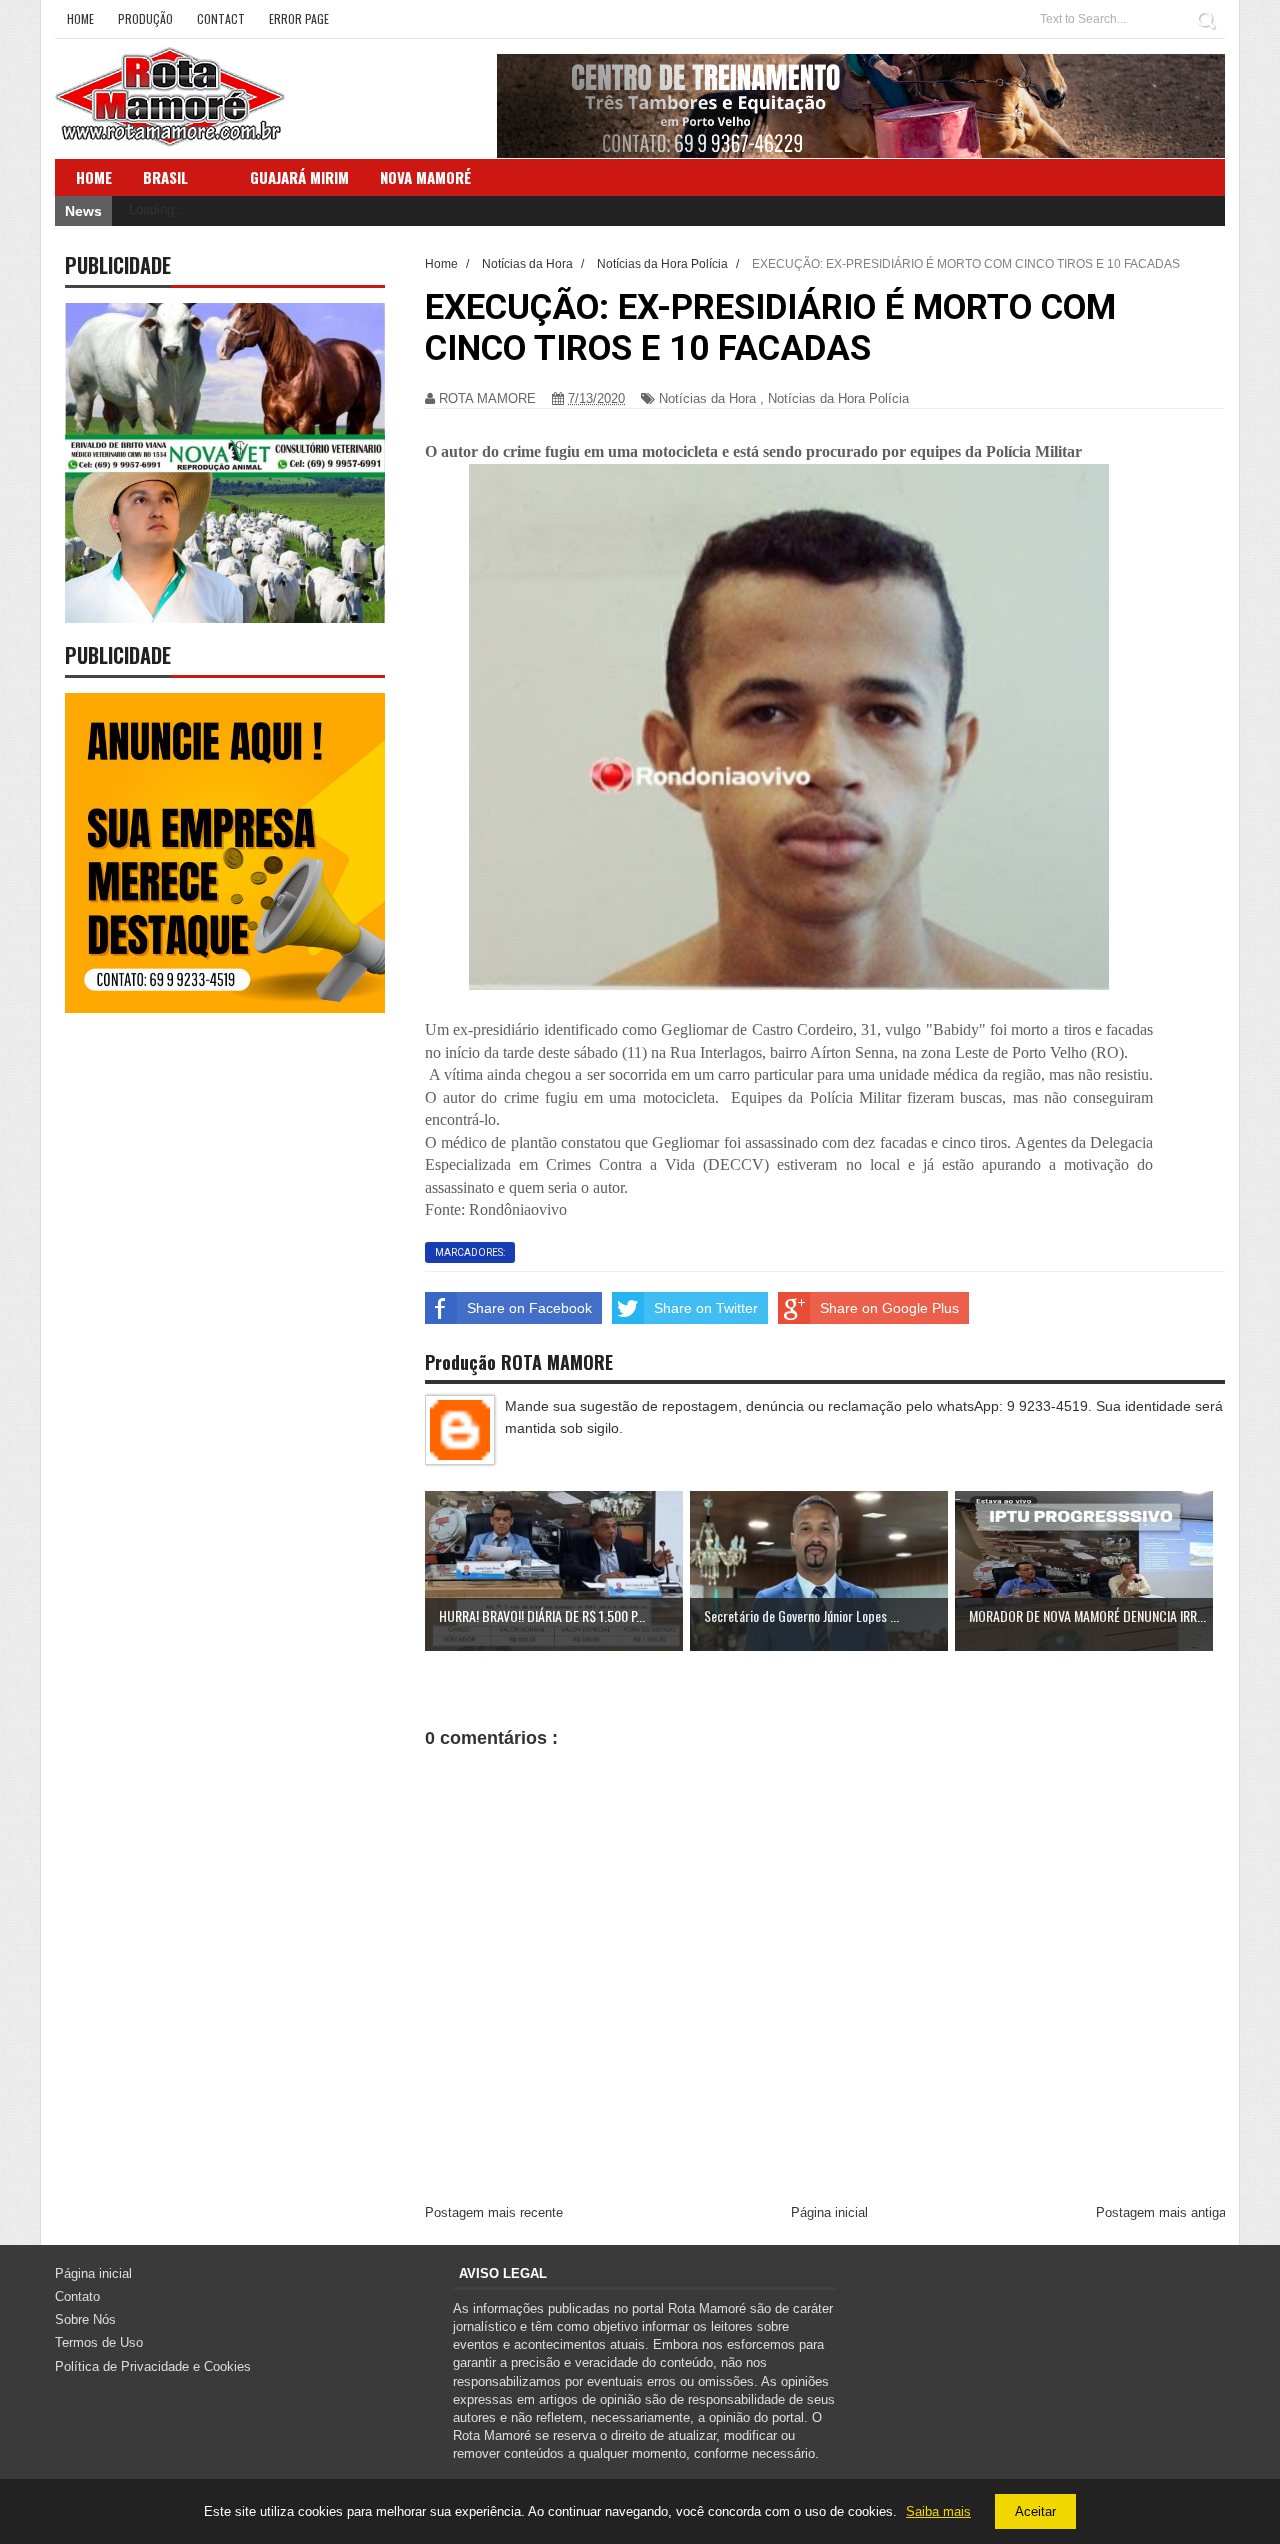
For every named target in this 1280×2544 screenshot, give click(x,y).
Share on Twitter (706, 1308)
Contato (77, 2296)
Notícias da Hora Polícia (838, 398)
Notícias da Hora (707, 398)
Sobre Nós (85, 2319)
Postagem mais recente (494, 2212)
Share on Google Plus (889, 1308)
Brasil (165, 177)
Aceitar (1035, 2511)
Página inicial (829, 2212)
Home (80, 18)
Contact (221, 18)
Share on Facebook (529, 1308)
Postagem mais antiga (1161, 2212)
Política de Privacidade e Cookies (153, 2366)
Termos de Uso (99, 2342)
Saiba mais (938, 2511)
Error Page (299, 18)
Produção (145, 18)
